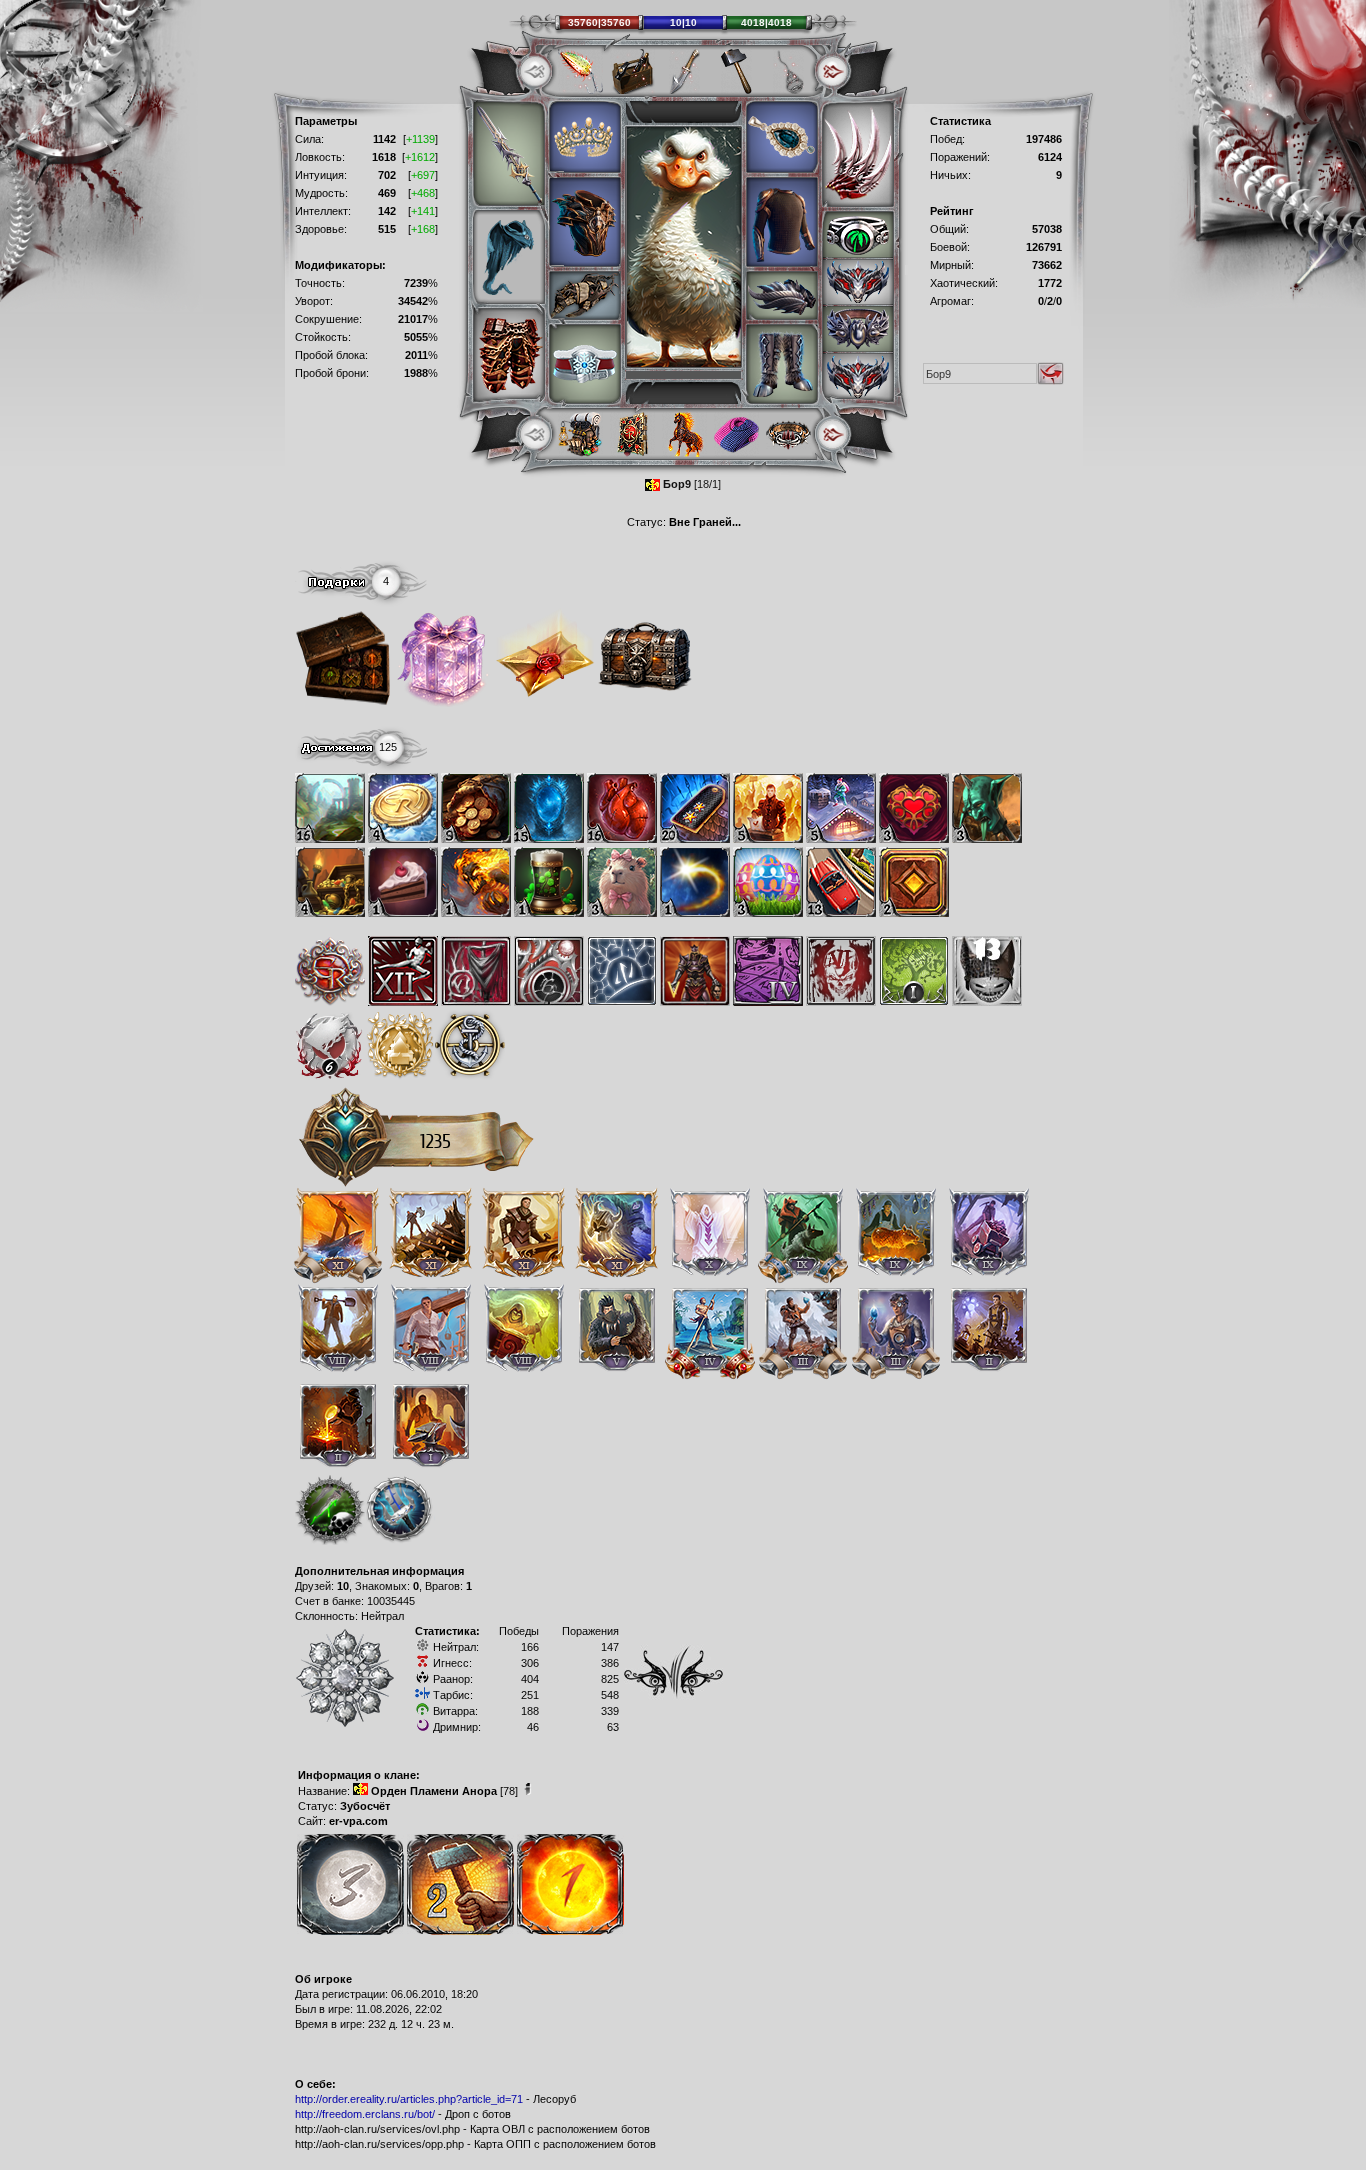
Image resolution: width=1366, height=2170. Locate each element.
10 (343, 1586)
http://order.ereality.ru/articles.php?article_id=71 (409, 2099)
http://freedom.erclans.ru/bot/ (365, 2114)
